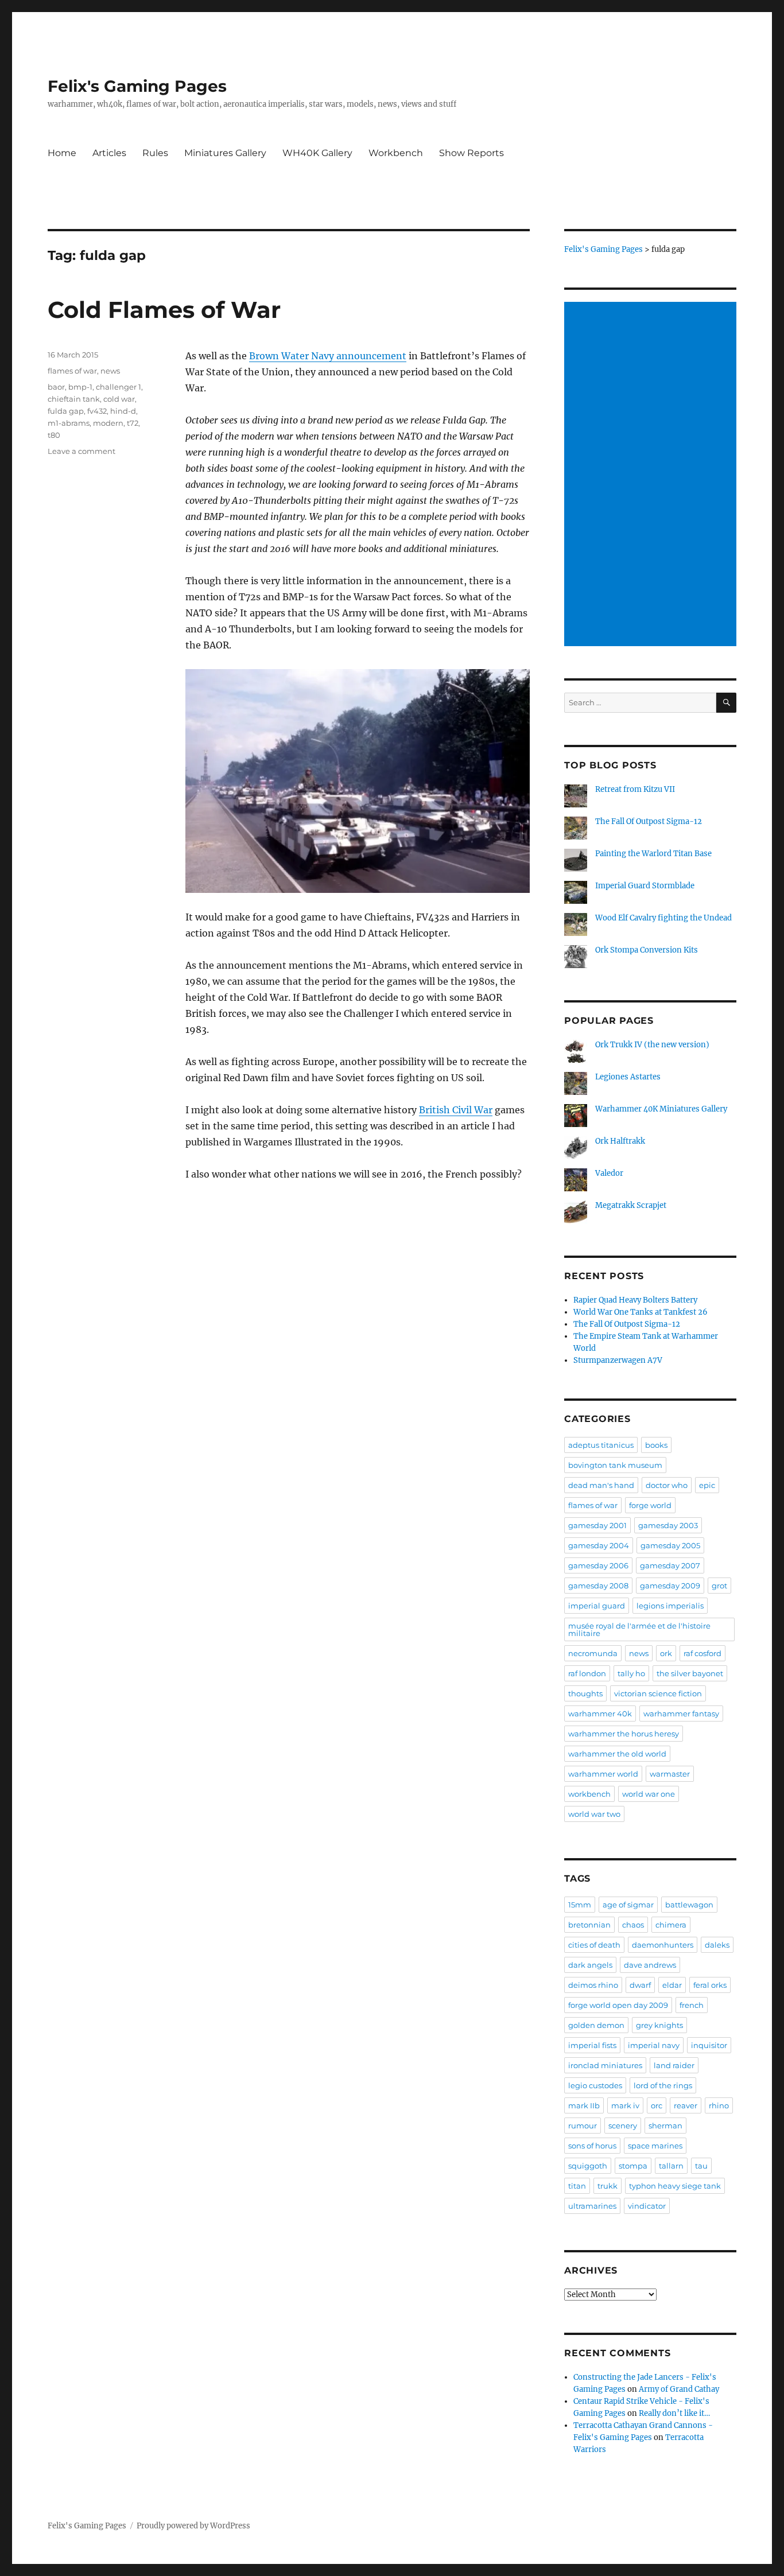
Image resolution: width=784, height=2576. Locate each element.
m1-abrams (69, 423)
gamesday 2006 (598, 1565)
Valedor (609, 1173)
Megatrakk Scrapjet (631, 1205)
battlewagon (689, 1905)
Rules (155, 153)
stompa (633, 2166)
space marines (655, 2146)
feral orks (710, 1985)
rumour (583, 2126)
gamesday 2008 (598, 1586)
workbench (589, 1794)
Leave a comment (81, 451)
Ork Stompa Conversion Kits (647, 950)
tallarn (671, 2166)
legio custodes (595, 2085)
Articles (109, 153)
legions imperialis (670, 1606)
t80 (54, 435)
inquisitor (709, 2045)
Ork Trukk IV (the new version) (652, 1045)
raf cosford (703, 1653)
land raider (674, 2065)
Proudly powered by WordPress (193, 2526)
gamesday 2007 (670, 1565)
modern (108, 423)
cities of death (594, 1945)
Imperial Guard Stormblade (645, 886)
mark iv (625, 2105)
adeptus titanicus (601, 1445)
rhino (719, 2105)
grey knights (659, 2025)
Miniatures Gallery (225, 153)
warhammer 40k (600, 1714)
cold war (119, 399)
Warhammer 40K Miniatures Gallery (661, 1109)
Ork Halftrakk (620, 1141)
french (692, 2005)
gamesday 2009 (670, 1586)
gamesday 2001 (597, 1525)
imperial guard (597, 1606)
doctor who (667, 1485)
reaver (686, 2105)
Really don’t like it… (674, 2413)
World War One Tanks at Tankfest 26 (641, 1312)
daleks (717, 1945)
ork (666, 1653)
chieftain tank (74, 399)
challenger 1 (119, 387)
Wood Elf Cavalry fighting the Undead (663, 918)
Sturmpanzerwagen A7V (618, 1360)
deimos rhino (593, 1985)
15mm (580, 1905)
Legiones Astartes (628, 1077)
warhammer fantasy (681, 1714)
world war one (649, 1794)
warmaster (670, 1774)
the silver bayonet (690, 1673)
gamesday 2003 (668, 1525)
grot (719, 1586)
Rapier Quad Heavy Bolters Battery (635, 1300)
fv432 (97, 411)
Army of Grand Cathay (679, 2389)
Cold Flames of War (164, 310)
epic (707, 1485)
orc (657, 2105)
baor (56, 387)
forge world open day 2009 (618, 2005)
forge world (650, 1505)
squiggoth (588, 2166)
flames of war (72, 371)
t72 (133, 423)
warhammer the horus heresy (624, 1734)
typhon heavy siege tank (675, 2186)
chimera (671, 1925)
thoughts (585, 1693)
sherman (665, 2126)
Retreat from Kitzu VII (635, 789)
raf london (587, 1673)
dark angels (590, 1965)
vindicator (647, 2206)
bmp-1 (80, 387)
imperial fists (592, 2045)
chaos (633, 1925)
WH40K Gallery (317, 153)
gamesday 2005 (670, 1545)
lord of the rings (663, 2085)
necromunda (593, 1653)
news (110, 371)
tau (701, 2166)
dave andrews (650, 1965)
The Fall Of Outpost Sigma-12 (649, 821)
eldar (672, 1985)
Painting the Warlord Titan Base (653, 854)
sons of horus (592, 2146)
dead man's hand (601, 1485)
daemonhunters (663, 1945)
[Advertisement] (652, 475)
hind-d (123, 411)
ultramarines (592, 2206)
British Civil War (456, 1110)
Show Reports (471, 153)
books (656, 1445)
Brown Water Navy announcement (328, 356)
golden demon (596, 2025)
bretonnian (589, 1925)
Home (62, 153)
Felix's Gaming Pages (137, 86)
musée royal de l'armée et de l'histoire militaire (639, 1629)
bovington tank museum (615, 1465)
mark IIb (584, 2105)
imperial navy (654, 2045)
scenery (623, 2126)
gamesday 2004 (599, 1545)
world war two (594, 1814)
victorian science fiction (658, 1693)
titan (577, 2186)
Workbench (396, 153)
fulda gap (66, 411)
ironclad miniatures (605, 2065)
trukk (608, 2186)
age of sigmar (628, 1905)
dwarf (640, 1985)
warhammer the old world (617, 1754)
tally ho (631, 1673)
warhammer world (603, 1774)
